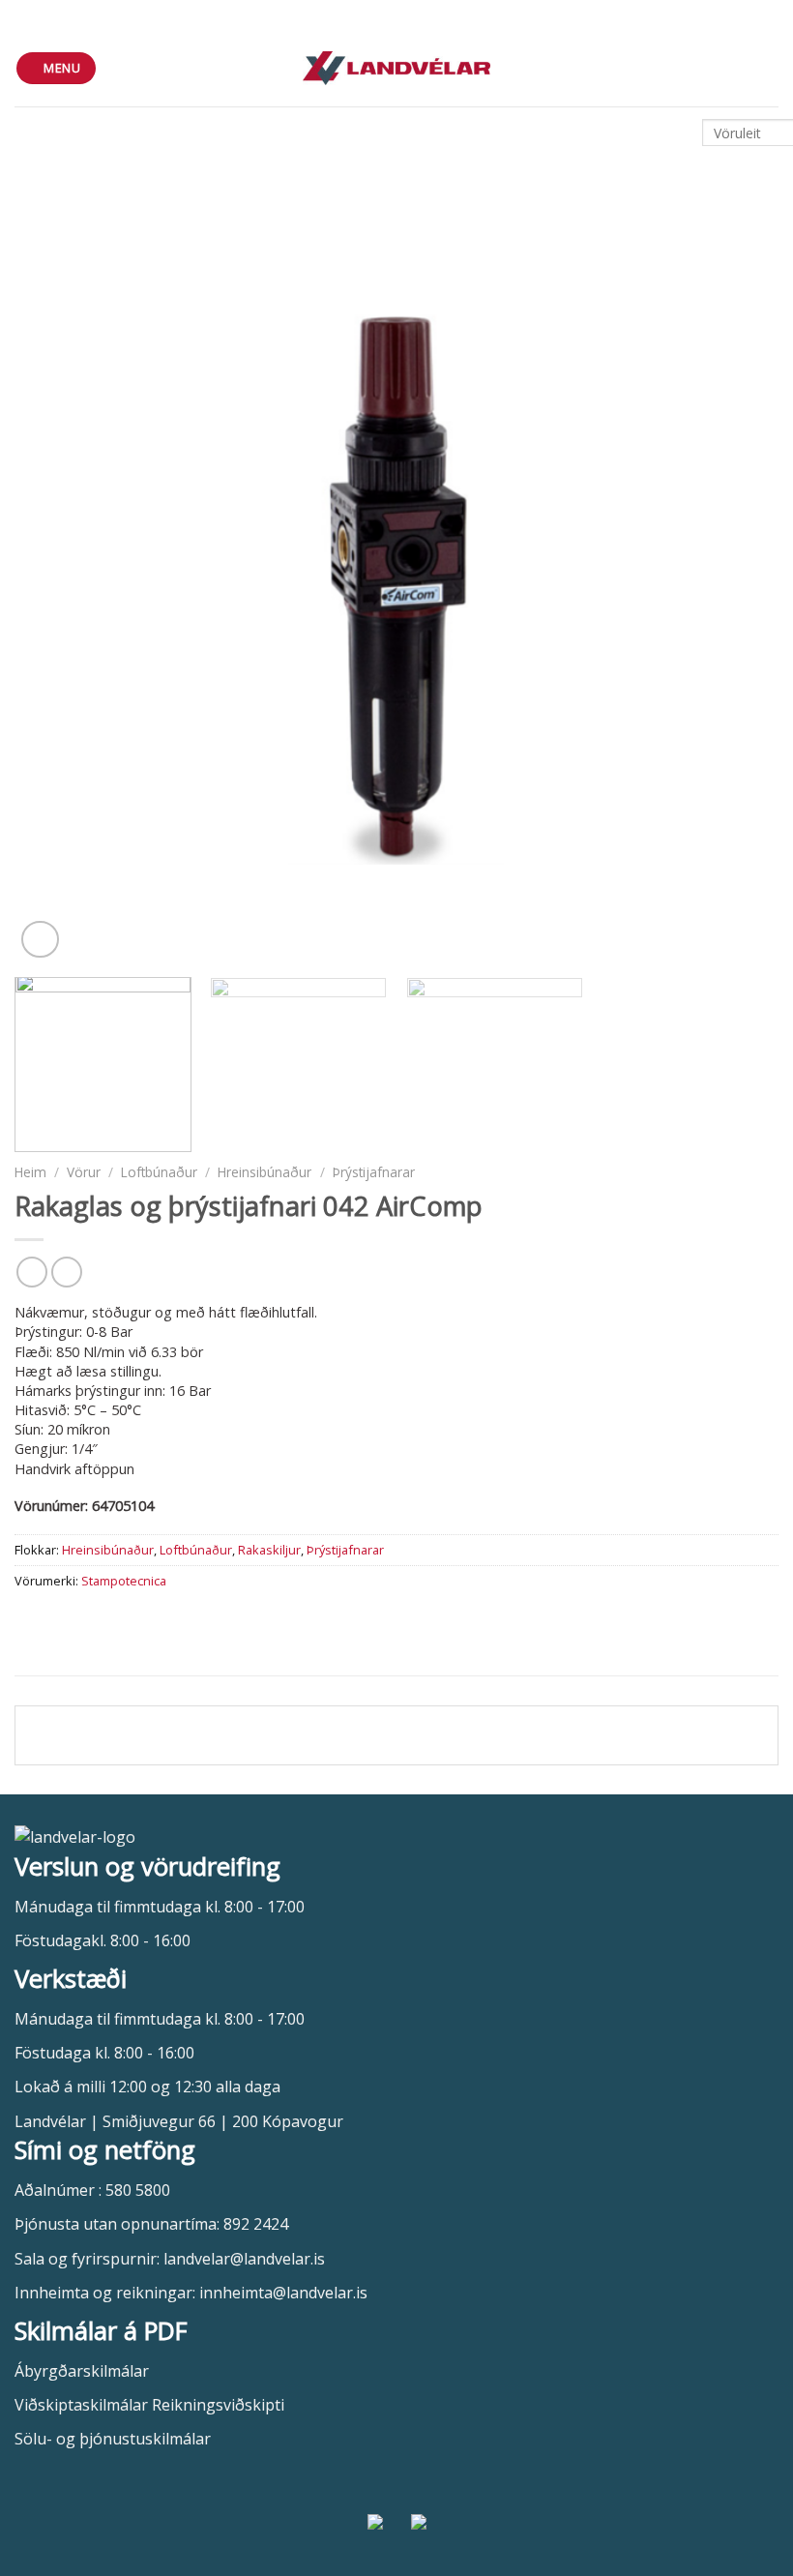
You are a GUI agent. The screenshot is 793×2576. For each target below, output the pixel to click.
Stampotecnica (124, 1581)
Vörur (84, 1172)
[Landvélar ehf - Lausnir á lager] (397, 68)
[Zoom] (40, 940)
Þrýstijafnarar (374, 1172)
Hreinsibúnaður (264, 1172)
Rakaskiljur (269, 1550)
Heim (30, 1172)
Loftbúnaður (159, 1172)
